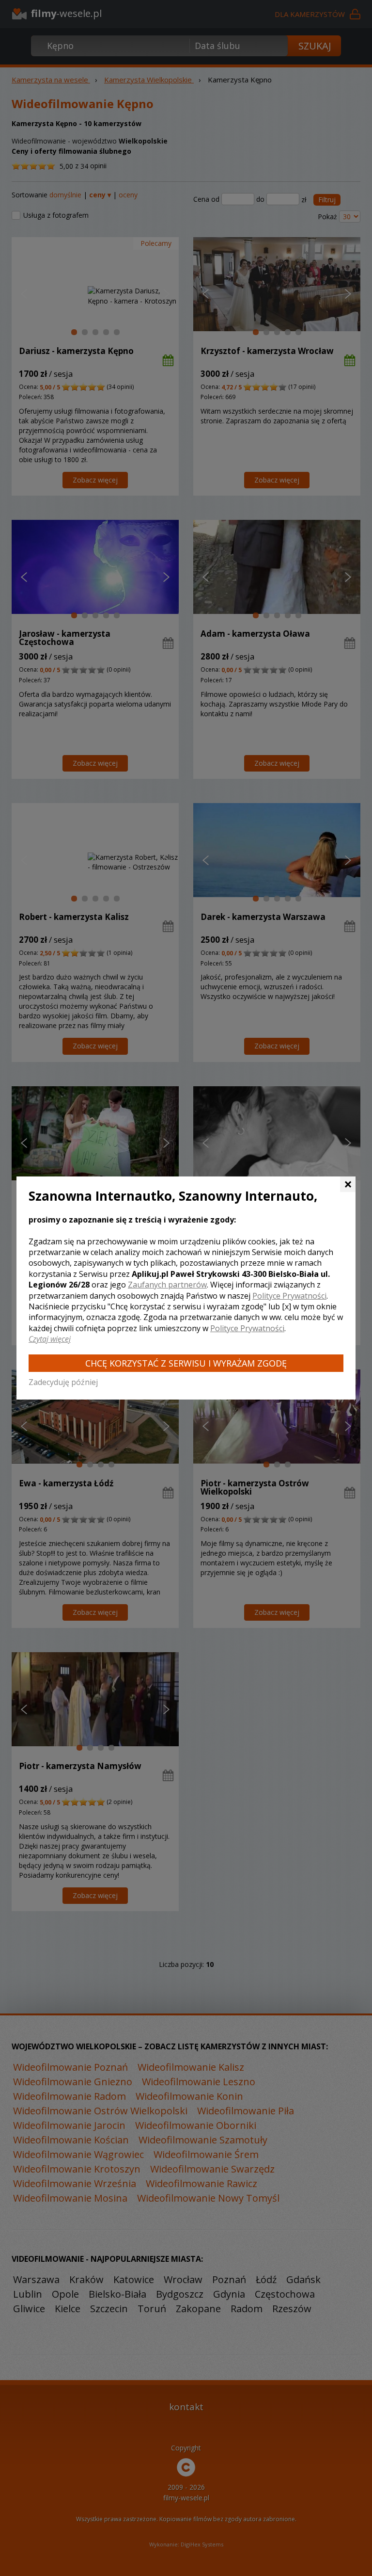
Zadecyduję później (63, 1382)
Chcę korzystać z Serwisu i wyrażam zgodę (186, 1363)
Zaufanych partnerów (167, 1285)
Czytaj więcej (50, 1339)
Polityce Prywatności (289, 1296)
